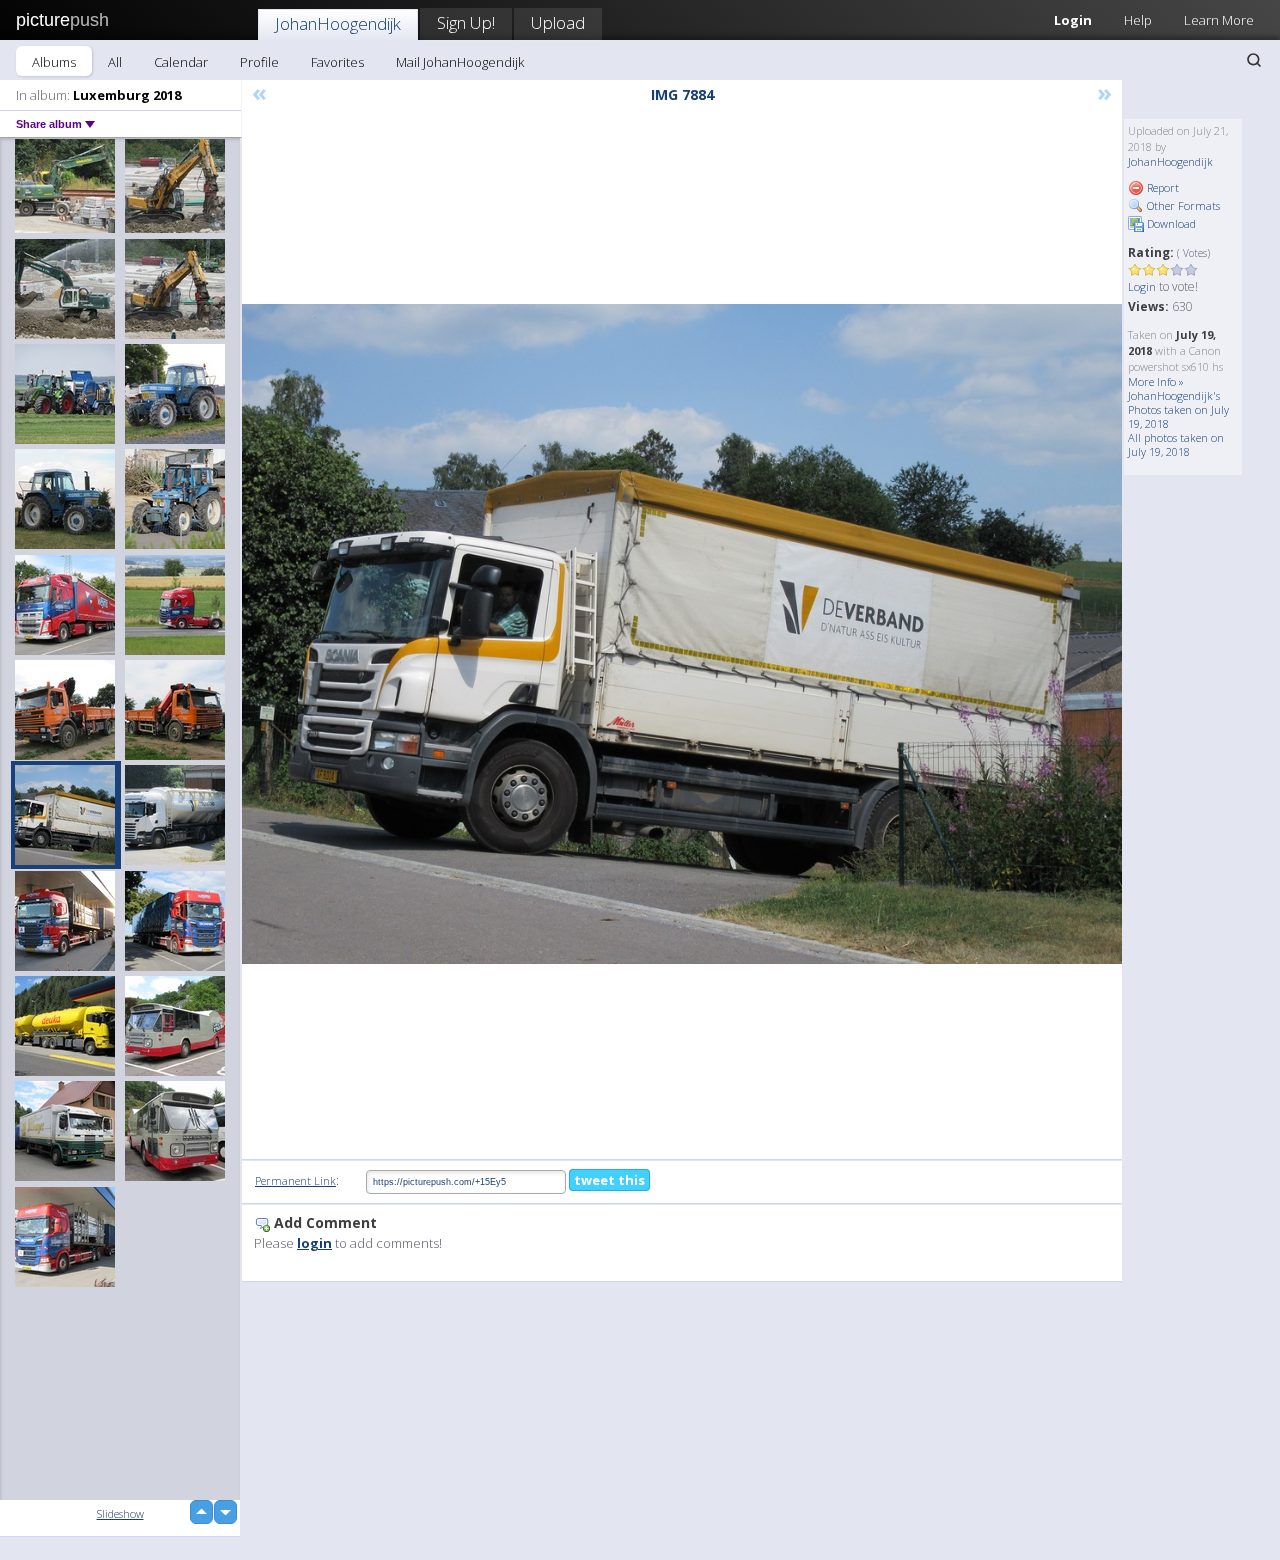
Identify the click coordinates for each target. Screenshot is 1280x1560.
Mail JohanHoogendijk (460, 62)
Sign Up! (466, 22)
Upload (558, 22)
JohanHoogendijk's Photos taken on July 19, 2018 (1178, 409)
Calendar (181, 62)
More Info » (1156, 381)
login (314, 1243)
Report (1161, 187)
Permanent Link (295, 1180)
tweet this (609, 1180)
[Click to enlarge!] (682, 634)
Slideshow (120, 1513)
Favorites (337, 62)
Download (1170, 223)
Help (1138, 20)
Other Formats (1182, 205)
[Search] (1254, 60)
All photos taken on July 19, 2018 (1176, 444)
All (115, 62)
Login (1073, 20)
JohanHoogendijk (338, 23)
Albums (54, 62)
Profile (259, 62)
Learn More (1219, 20)
